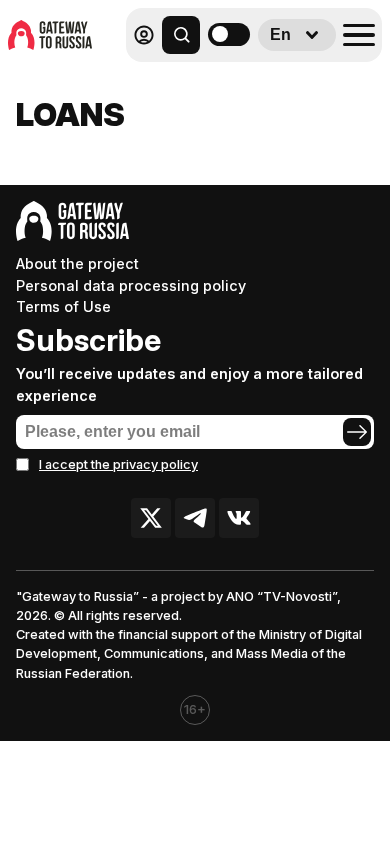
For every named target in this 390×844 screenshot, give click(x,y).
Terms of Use (63, 306)
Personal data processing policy (131, 285)
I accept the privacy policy (118, 464)
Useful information (237, 78)
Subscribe (88, 340)
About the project (77, 263)
